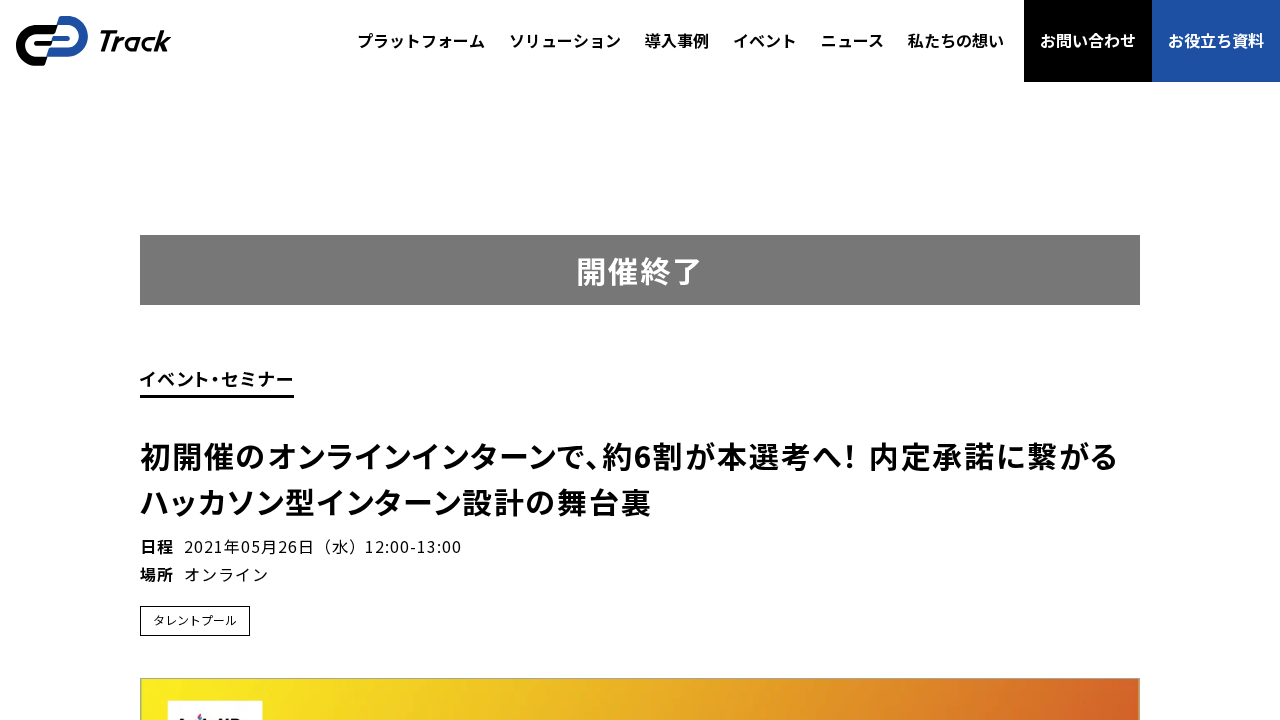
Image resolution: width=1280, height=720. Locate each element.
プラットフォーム (421, 40)
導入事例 (677, 40)
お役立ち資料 (1216, 40)
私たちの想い (956, 40)
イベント (765, 40)
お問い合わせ (1088, 40)
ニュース (852, 40)
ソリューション (565, 40)
